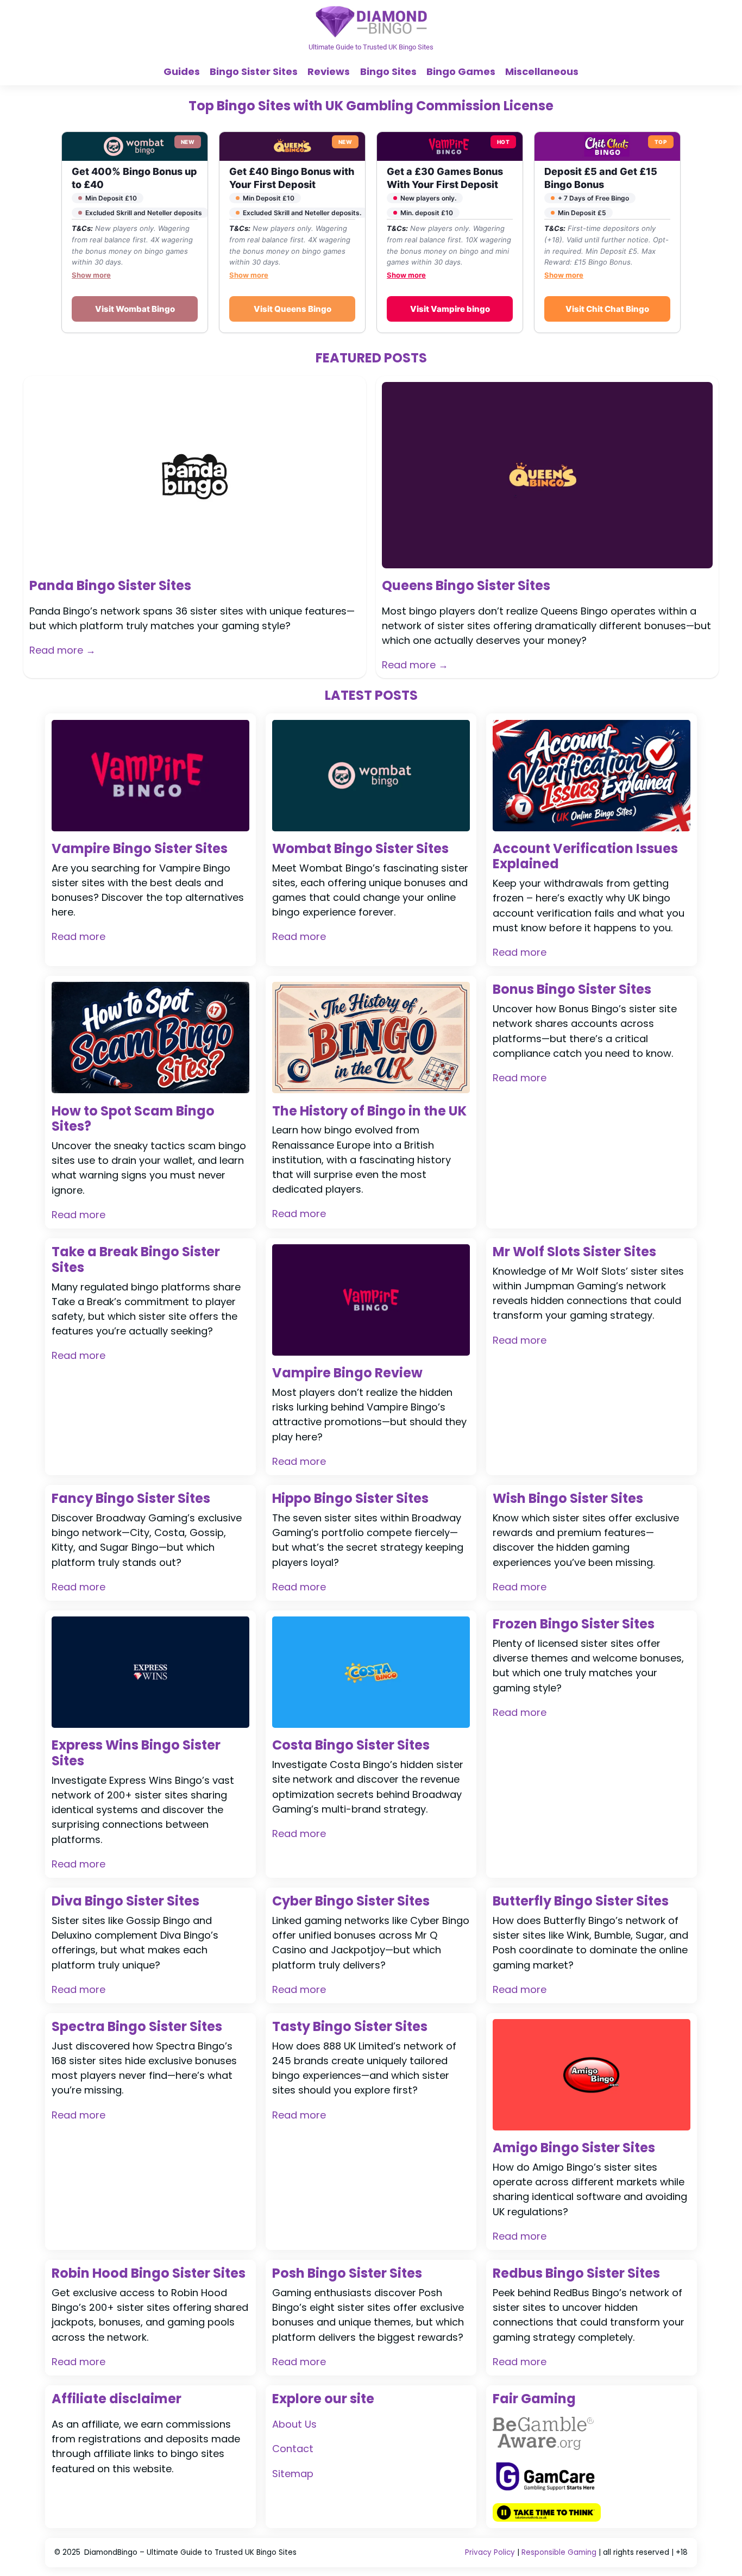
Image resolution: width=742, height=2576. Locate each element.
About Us (294, 2424)
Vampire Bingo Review (347, 1373)
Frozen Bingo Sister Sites (574, 1624)
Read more (78, 936)
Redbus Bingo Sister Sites (576, 2274)
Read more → (62, 650)
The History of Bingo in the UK (369, 1111)
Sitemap (293, 2474)
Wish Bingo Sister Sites (568, 1499)
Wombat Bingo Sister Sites (360, 849)
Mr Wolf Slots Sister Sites (574, 1252)
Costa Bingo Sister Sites (351, 1745)
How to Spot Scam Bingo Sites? (133, 1119)
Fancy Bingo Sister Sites (131, 1499)
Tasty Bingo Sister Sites (350, 2027)
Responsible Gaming (559, 2552)
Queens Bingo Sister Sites (466, 586)
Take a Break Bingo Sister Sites (136, 1260)
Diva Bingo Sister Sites (125, 1901)
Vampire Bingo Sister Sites (140, 849)
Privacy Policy (490, 2552)
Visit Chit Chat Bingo (607, 309)
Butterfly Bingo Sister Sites (581, 1901)
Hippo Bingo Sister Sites (350, 1499)
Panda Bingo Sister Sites (110, 586)
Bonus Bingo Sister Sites (572, 990)
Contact (293, 2449)
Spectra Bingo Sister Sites (137, 2027)
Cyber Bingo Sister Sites (351, 1901)
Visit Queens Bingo (293, 309)
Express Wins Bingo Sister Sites (136, 1753)
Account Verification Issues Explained (585, 857)
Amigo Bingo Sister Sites (574, 2148)
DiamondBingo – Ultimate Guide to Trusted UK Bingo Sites (190, 2552)
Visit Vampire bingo (450, 309)
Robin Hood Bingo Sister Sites (149, 2274)
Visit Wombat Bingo (135, 309)
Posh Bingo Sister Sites (347, 2274)
